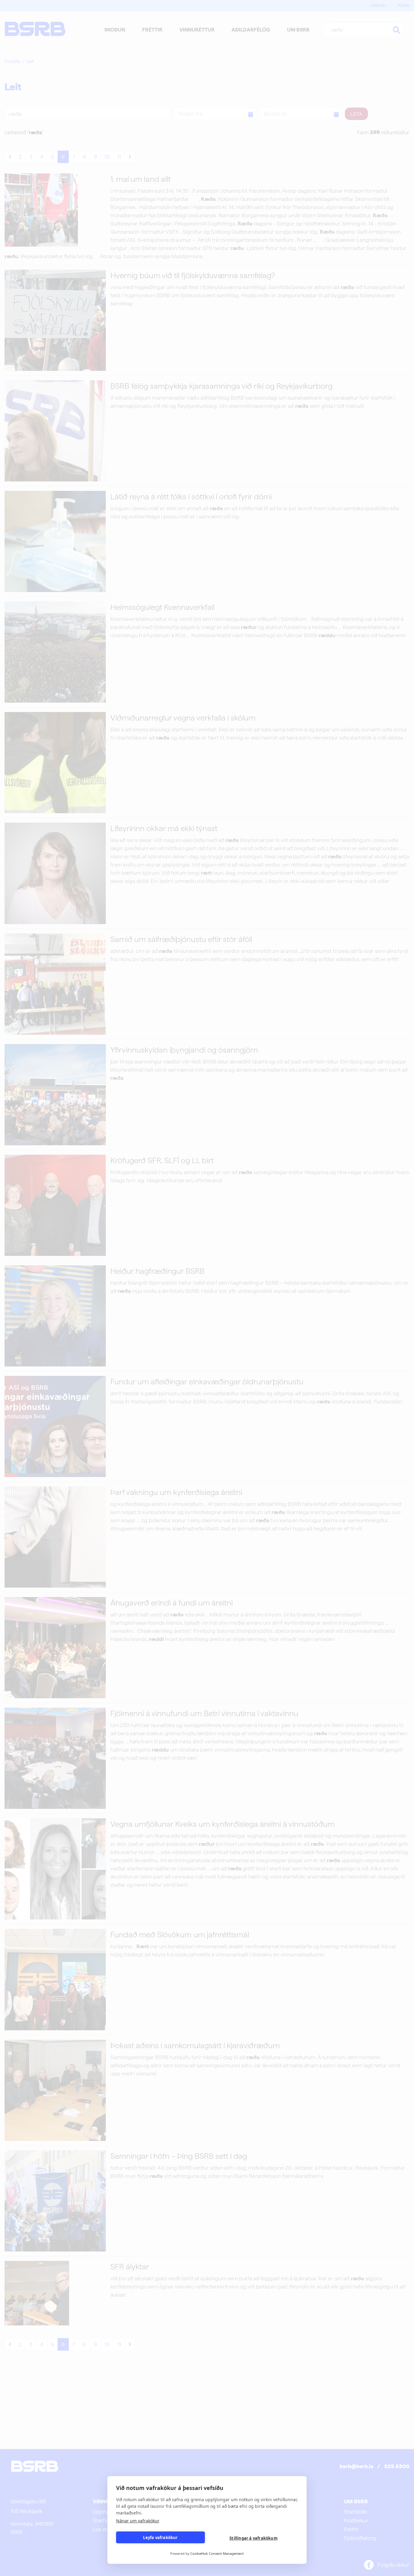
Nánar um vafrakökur (138, 2521)
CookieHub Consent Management (217, 2553)
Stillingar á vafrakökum (254, 2538)
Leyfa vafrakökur (160, 2538)
